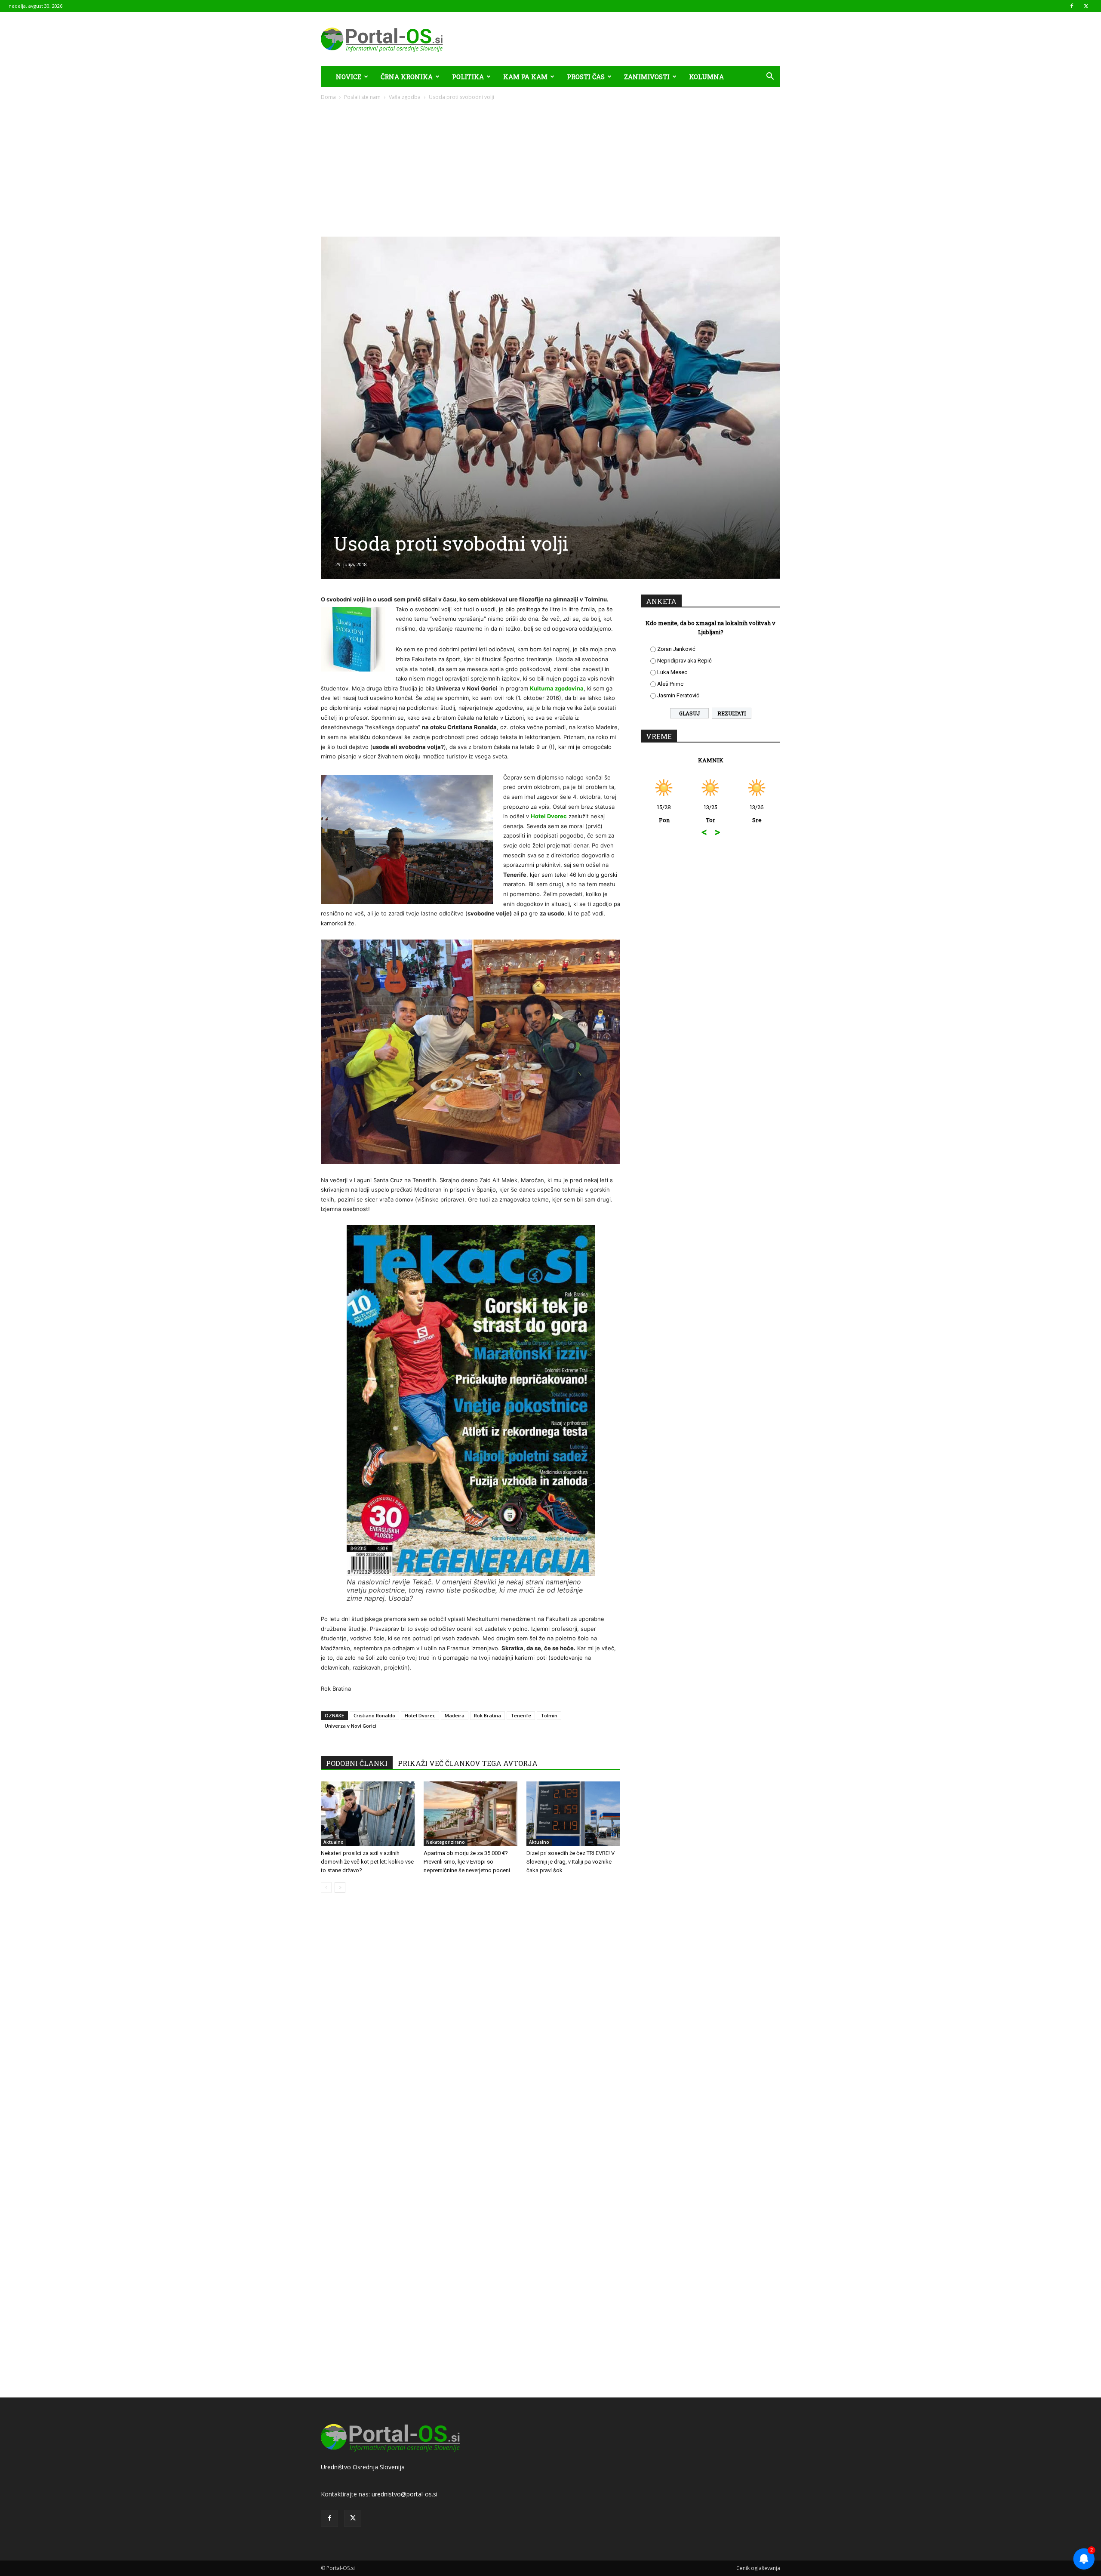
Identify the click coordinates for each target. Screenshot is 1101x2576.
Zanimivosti (647, 77)
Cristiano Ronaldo (374, 1715)
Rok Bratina (487, 1715)
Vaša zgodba (405, 97)
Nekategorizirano (446, 1842)
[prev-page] (326, 1887)
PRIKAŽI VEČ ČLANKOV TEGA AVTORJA (468, 1763)
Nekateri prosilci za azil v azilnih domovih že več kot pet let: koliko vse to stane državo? (367, 1862)
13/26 (710, 813)
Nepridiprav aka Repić (684, 661)
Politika (468, 77)
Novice (349, 77)
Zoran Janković (676, 649)
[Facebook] (1072, 6)
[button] (770, 77)
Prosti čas (586, 77)
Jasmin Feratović (678, 695)
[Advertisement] (550, 166)
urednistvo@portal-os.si (404, 2494)
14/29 (664, 813)
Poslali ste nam (362, 97)
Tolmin (549, 1715)
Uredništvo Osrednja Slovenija (363, 2467)
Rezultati (732, 713)
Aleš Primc (670, 684)
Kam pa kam (525, 77)
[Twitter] (1086, 6)
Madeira (455, 1715)
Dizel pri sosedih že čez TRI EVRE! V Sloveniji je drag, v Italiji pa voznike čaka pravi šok (570, 1862)
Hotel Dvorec (549, 816)
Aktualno (334, 1842)
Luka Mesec (672, 672)
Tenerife (521, 1715)
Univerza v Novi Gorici (351, 1726)
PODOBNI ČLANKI (357, 1763)
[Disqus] (471, 2030)
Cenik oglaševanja (758, 2568)
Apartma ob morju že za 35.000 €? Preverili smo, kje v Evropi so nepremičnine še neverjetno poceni (467, 1862)
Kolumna (706, 77)
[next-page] (340, 1887)
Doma (328, 97)
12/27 (757, 813)
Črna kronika (407, 77)
